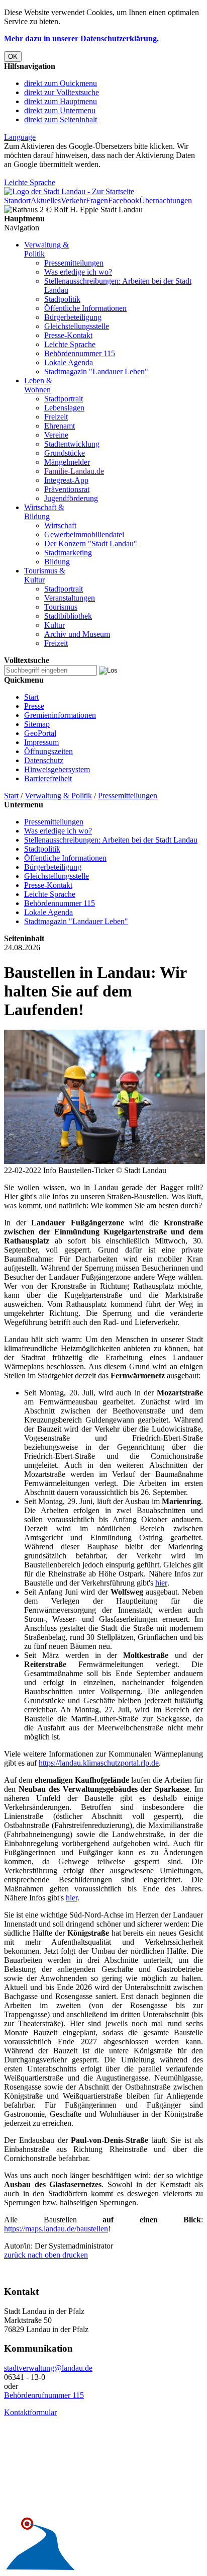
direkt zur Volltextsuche (62, 92)
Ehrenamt (60, 426)
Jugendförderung (71, 498)
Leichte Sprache (30, 182)
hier (161, 1583)
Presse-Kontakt (68, 335)
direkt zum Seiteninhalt (61, 119)
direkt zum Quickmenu (61, 83)
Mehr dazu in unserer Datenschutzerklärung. (81, 38)
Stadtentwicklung (72, 444)
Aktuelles (46, 200)
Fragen (97, 200)
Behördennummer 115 (80, 353)
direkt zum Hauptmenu (61, 101)
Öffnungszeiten (48, 751)
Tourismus (61, 607)
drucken (74, 2255)
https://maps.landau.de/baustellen (56, 2229)
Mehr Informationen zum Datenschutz (64, 173)
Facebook (124, 200)
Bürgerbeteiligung (73, 317)
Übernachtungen (166, 200)
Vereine (56, 435)
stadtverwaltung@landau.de (48, 2368)
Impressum (41, 742)
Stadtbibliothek (68, 616)
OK (13, 57)
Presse (34, 706)
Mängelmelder (67, 462)
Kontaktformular (30, 2412)
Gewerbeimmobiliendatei (84, 534)
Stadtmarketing (68, 553)
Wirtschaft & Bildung (44, 512)
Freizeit (56, 417)
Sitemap (37, 724)
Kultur (55, 625)
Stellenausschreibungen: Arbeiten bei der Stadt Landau (111, 840)
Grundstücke (65, 453)
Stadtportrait (64, 399)
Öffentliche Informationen (85, 308)
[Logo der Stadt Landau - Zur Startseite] (69, 191)
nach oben (43, 2255)
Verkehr (73, 200)
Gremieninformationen (60, 715)
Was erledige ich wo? (78, 272)
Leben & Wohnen (38, 385)
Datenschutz (44, 760)
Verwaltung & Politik (58, 796)
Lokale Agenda (69, 362)
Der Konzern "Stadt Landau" (91, 544)
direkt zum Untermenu (60, 110)
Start (31, 697)
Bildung (57, 562)
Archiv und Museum (77, 634)
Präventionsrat (67, 489)
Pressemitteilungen (74, 263)
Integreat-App (66, 480)
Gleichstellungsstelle (77, 326)
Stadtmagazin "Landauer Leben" (96, 371)
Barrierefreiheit (48, 778)
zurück (15, 2255)
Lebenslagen (64, 408)
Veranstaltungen (70, 598)
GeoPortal (40, 733)
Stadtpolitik (62, 299)
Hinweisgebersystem (57, 769)
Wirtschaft (60, 525)
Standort (17, 200)
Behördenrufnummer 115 (44, 2395)
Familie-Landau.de (74, 471)
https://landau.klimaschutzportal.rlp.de (99, 1763)
